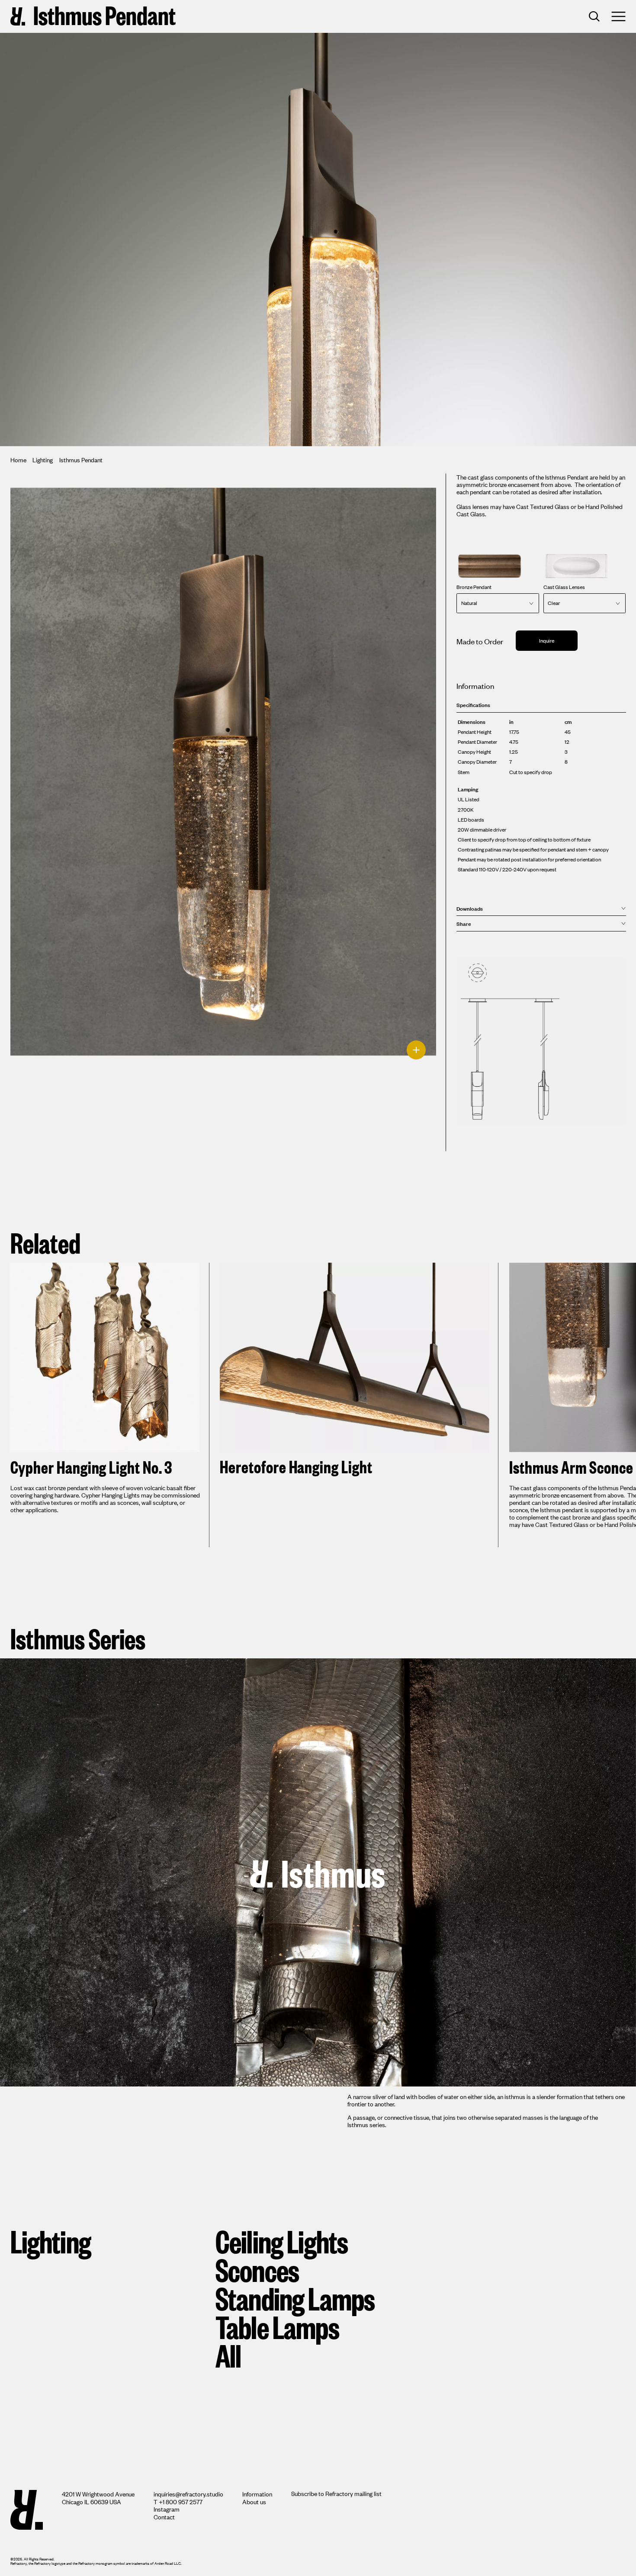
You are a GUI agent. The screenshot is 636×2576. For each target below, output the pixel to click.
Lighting (43, 459)
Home (18, 459)
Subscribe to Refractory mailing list (336, 2493)
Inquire (547, 640)
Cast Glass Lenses (564, 587)
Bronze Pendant (474, 587)
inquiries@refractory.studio (188, 2494)
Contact (164, 2517)
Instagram (167, 2509)
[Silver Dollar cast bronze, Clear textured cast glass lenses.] (223, 784)
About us (254, 2501)
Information (257, 2494)
